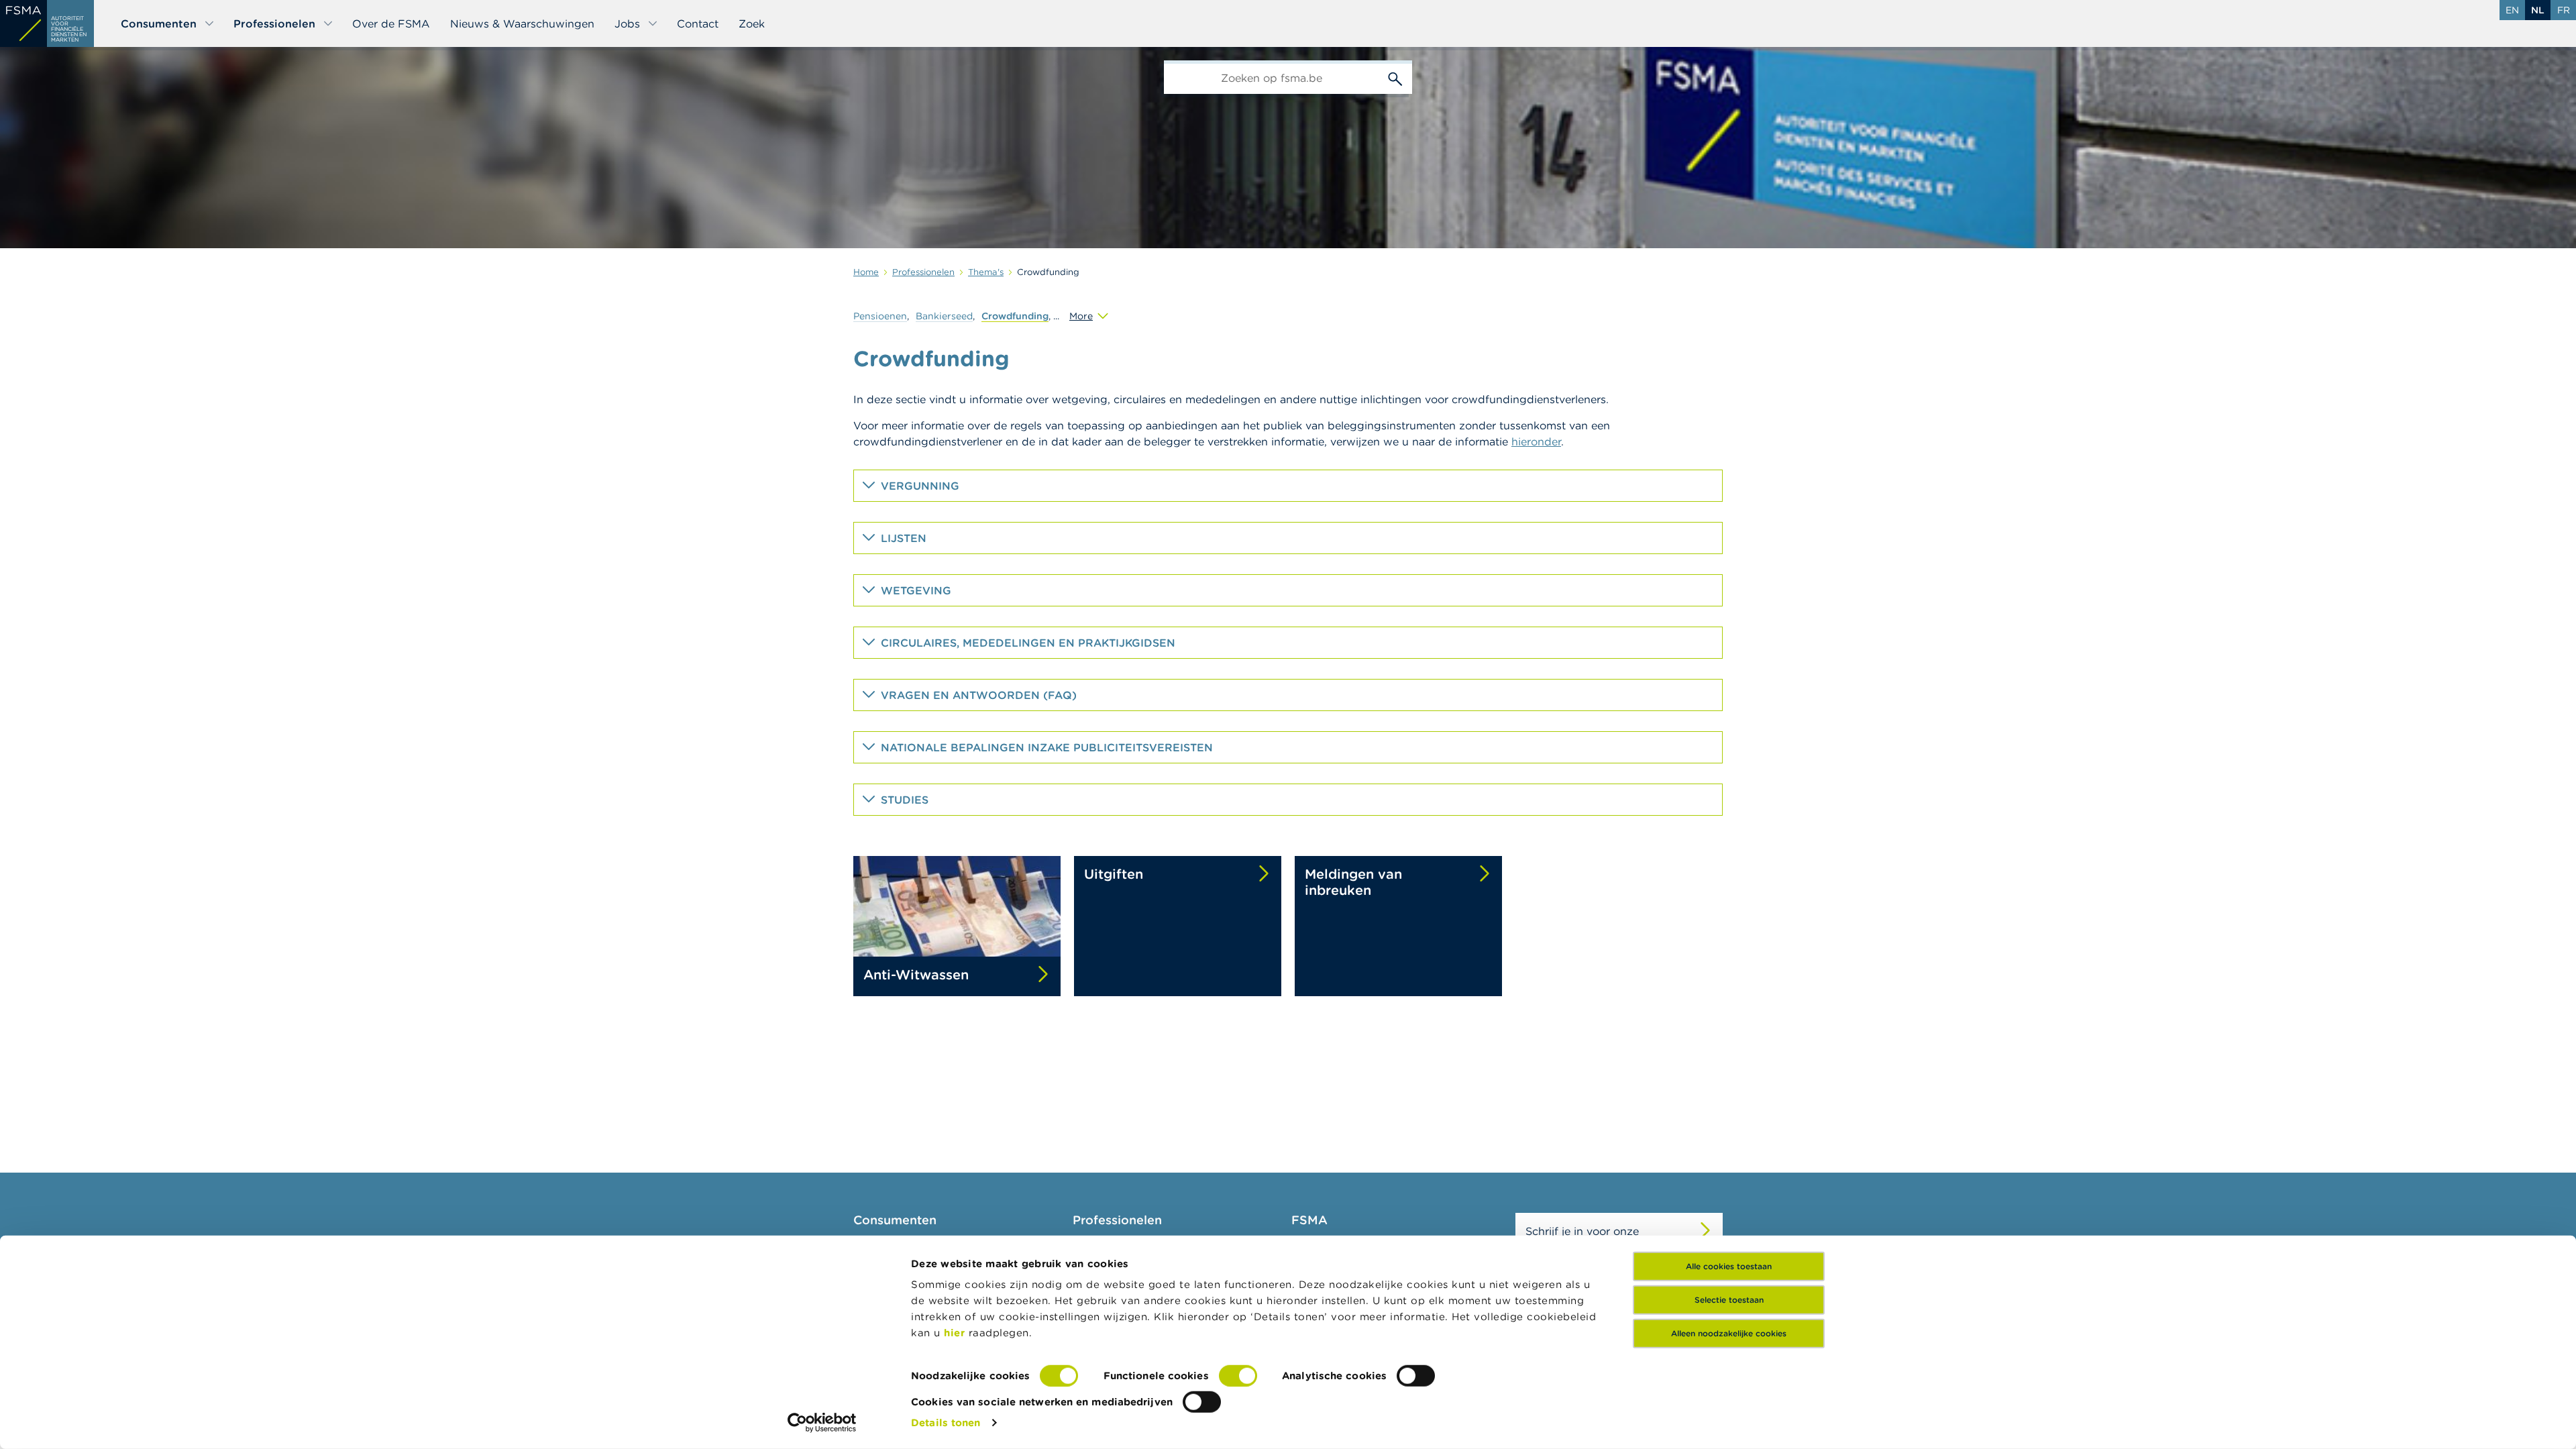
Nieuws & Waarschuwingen (522, 23)
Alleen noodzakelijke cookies (1729, 1333)
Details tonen (946, 1423)
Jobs (627, 23)
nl (2538, 10)
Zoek (752, 23)
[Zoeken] (1395, 77)
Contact (698, 23)
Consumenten (159, 23)
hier (956, 1333)
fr (2564, 10)
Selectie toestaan (1729, 1300)
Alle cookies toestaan (1729, 1266)
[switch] (1238, 1376)
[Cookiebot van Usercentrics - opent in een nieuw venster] (822, 1423)
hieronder (1536, 441)
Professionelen (274, 23)
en (2512, 10)
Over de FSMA (391, 23)
